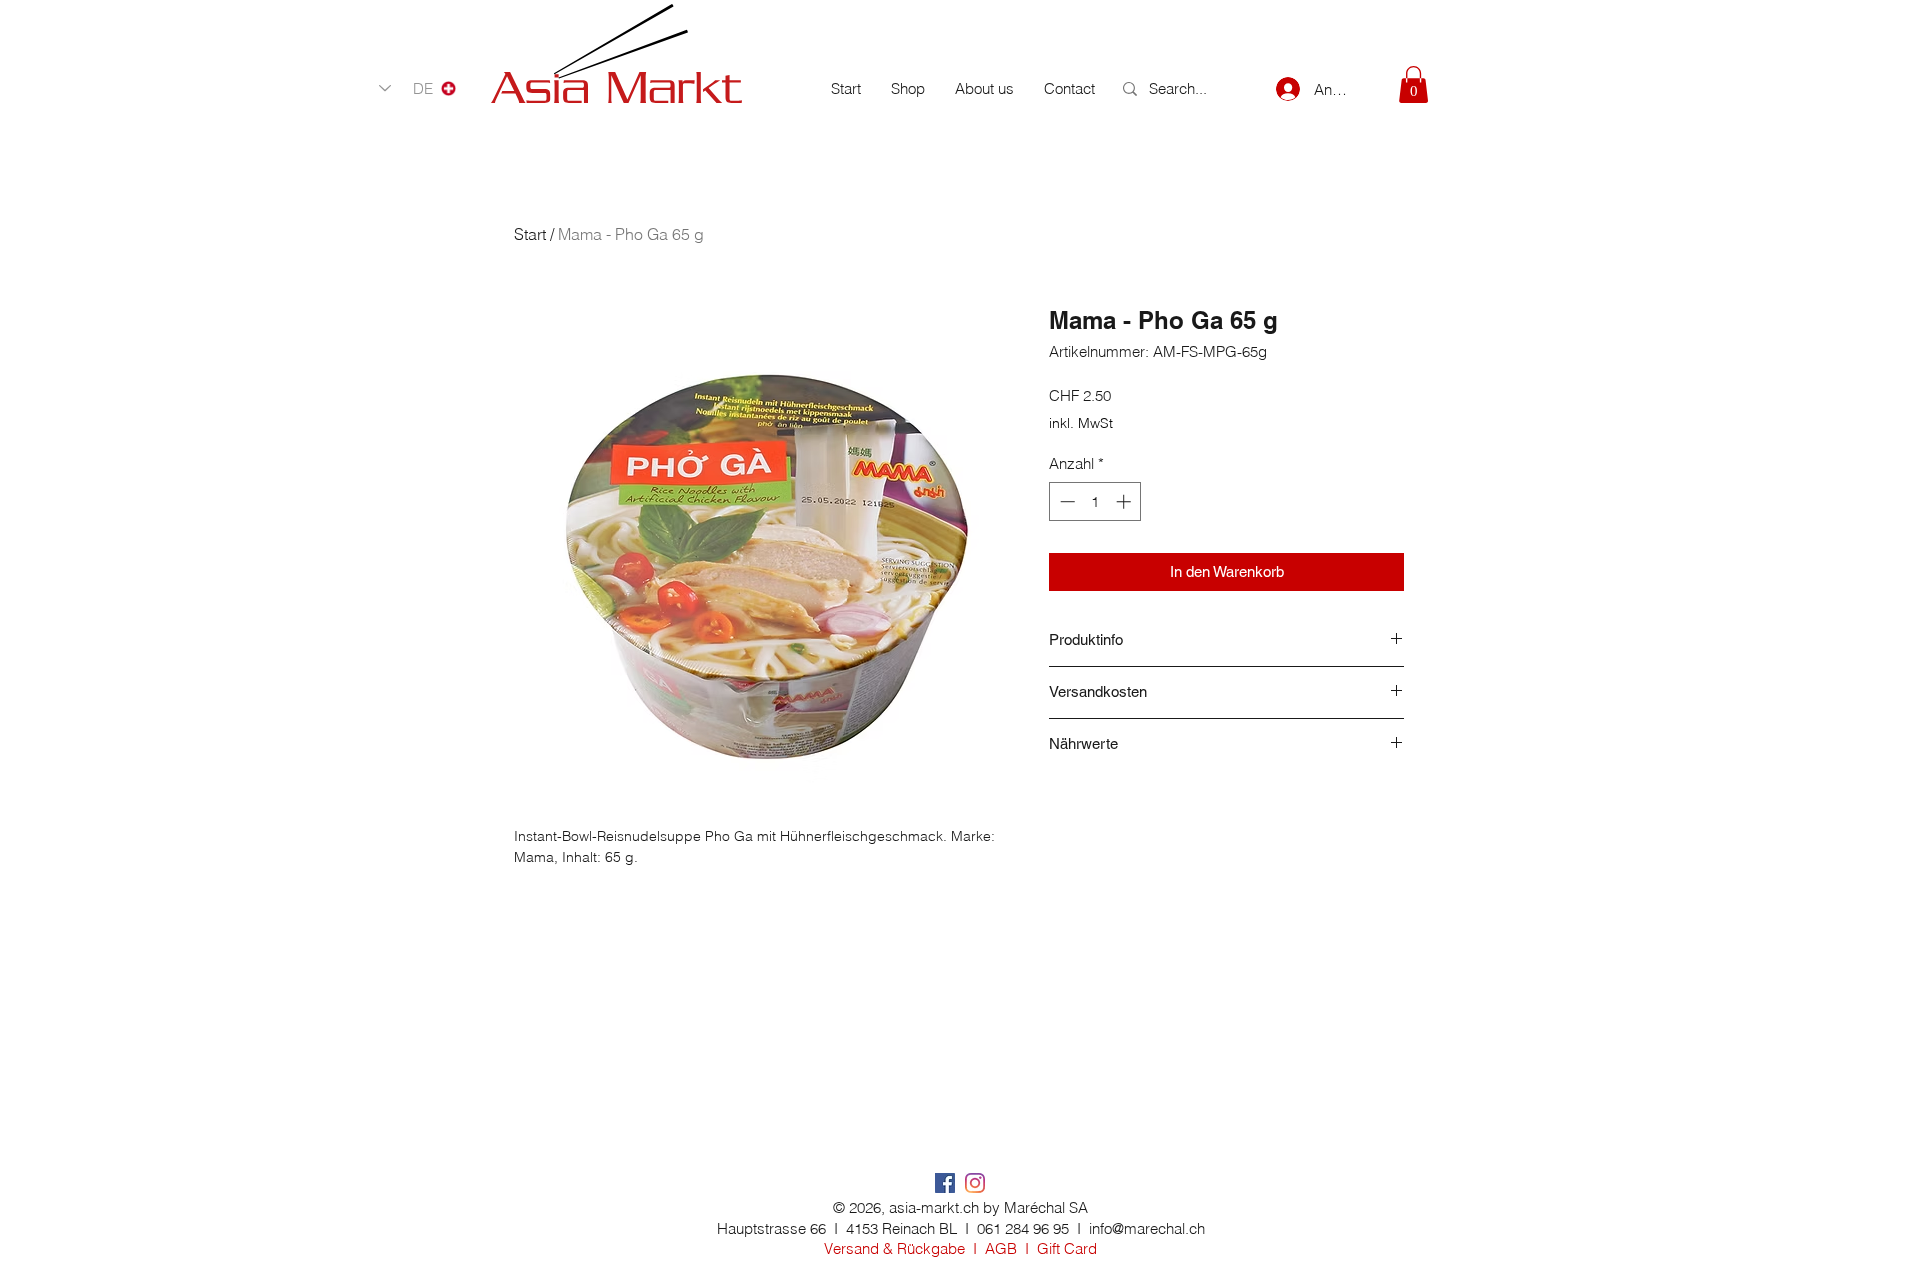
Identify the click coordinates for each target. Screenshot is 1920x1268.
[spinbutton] (1095, 501)
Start (530, 234)
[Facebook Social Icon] (945, 1183)
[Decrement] (1065, 501)
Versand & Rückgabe (894, 1248)
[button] (1413, 84)
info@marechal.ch (1147, 1228)
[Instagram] (975, 1183)
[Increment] (1125, 501)
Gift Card (1067, 1248)
